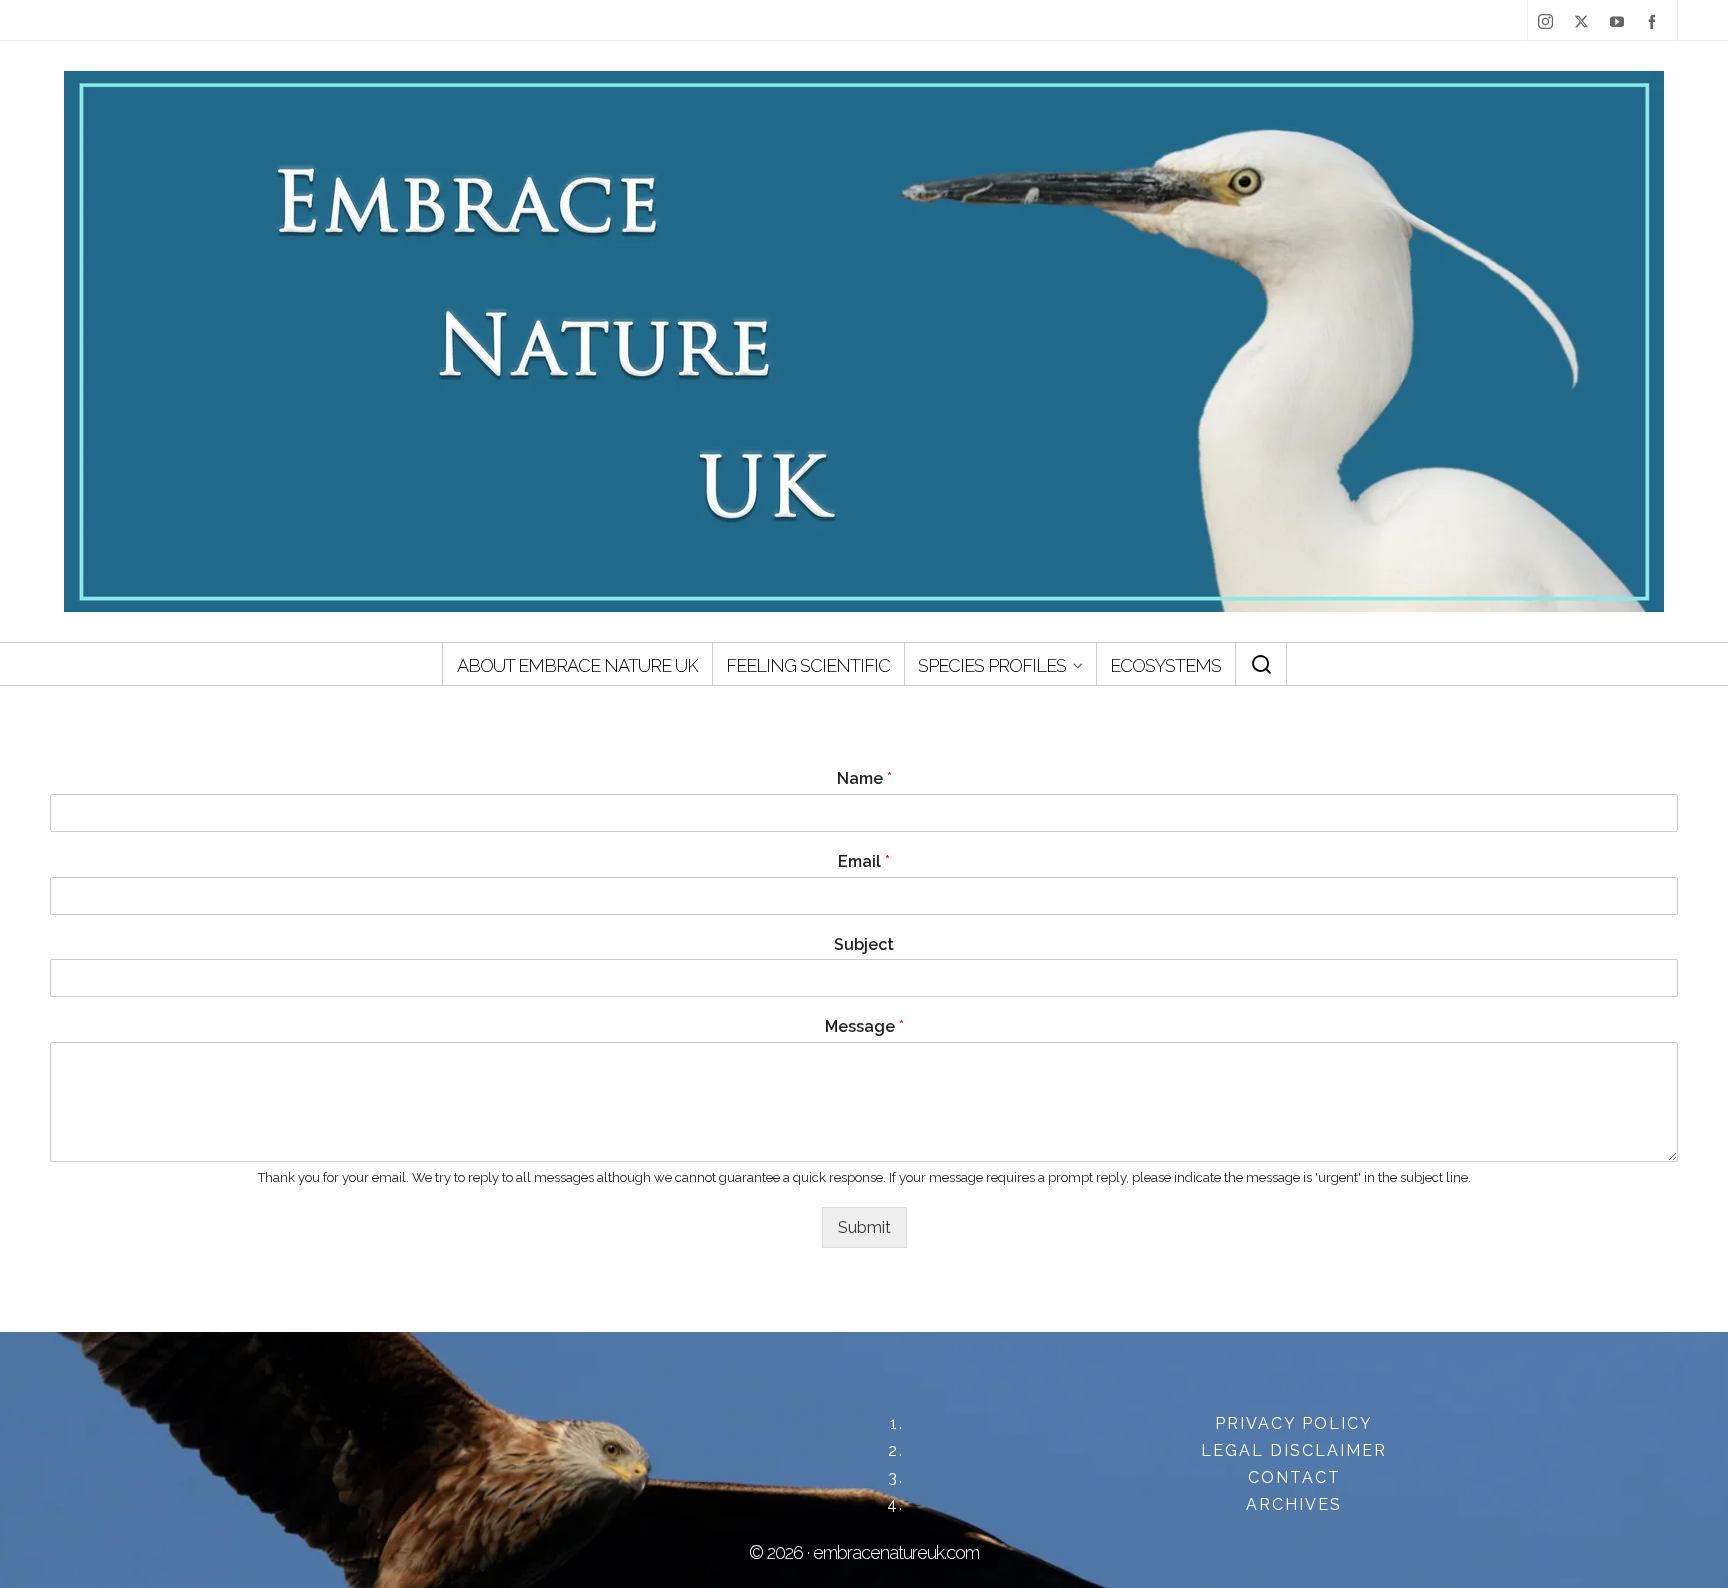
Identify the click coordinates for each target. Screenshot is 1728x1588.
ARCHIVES (1294, 1504)
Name (864, 778)
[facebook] (1656, 21)
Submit (864, 1227)
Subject (864, 944)
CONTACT (1294, 1477)
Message (864, 1026)
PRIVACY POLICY (1294, 1423)
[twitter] (1585, 22)
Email (864, 861)
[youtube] (1621, 21)
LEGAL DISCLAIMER (1294, 1450)
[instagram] (1549, 22)
